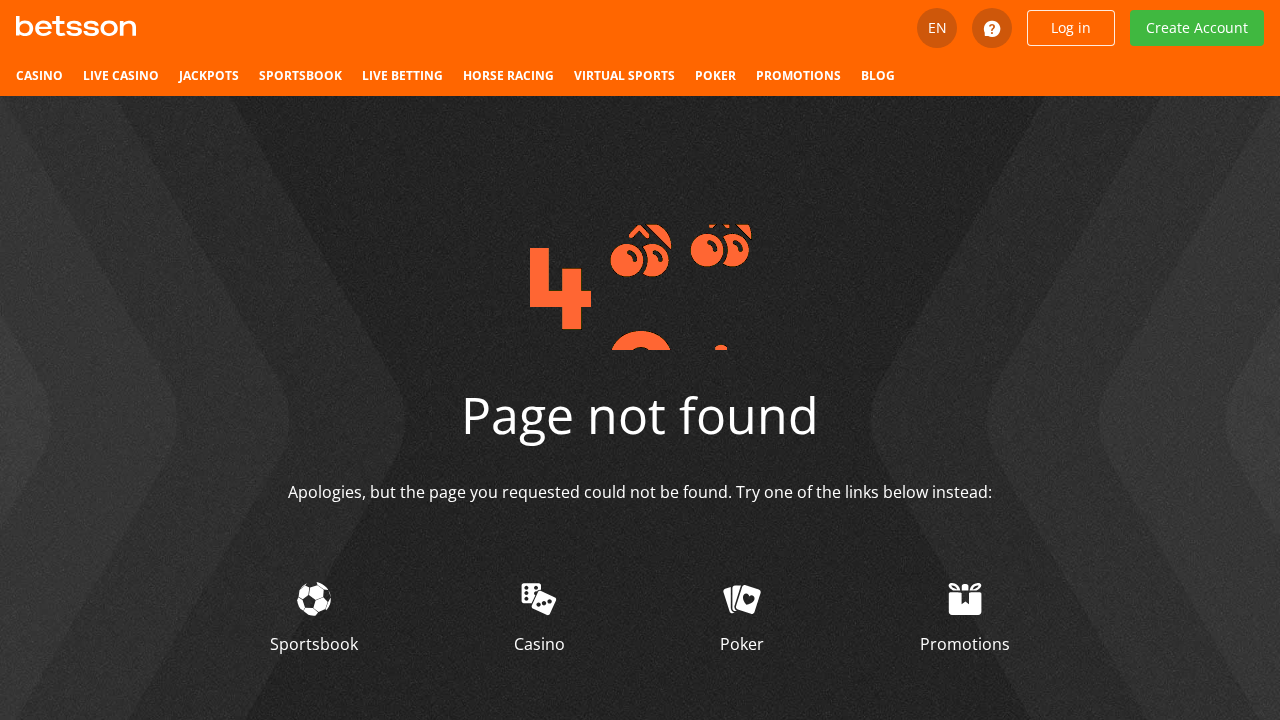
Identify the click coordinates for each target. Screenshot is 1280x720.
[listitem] (39, 76)
